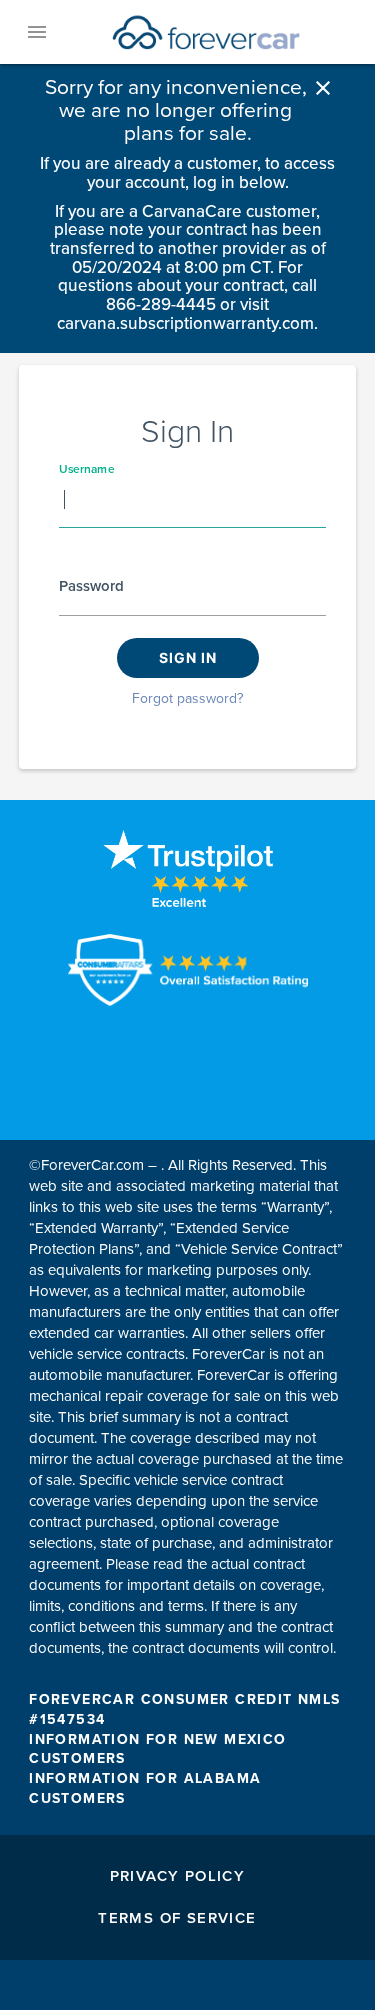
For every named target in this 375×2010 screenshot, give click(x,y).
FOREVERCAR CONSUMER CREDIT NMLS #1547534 (184, 1709)
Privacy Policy (178, 1876)
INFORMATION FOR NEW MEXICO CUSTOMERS (157, 1749)
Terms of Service (177, 1918)
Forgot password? (187, 698)
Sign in (188, 657)
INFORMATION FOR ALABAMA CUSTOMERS (145, 1788)
